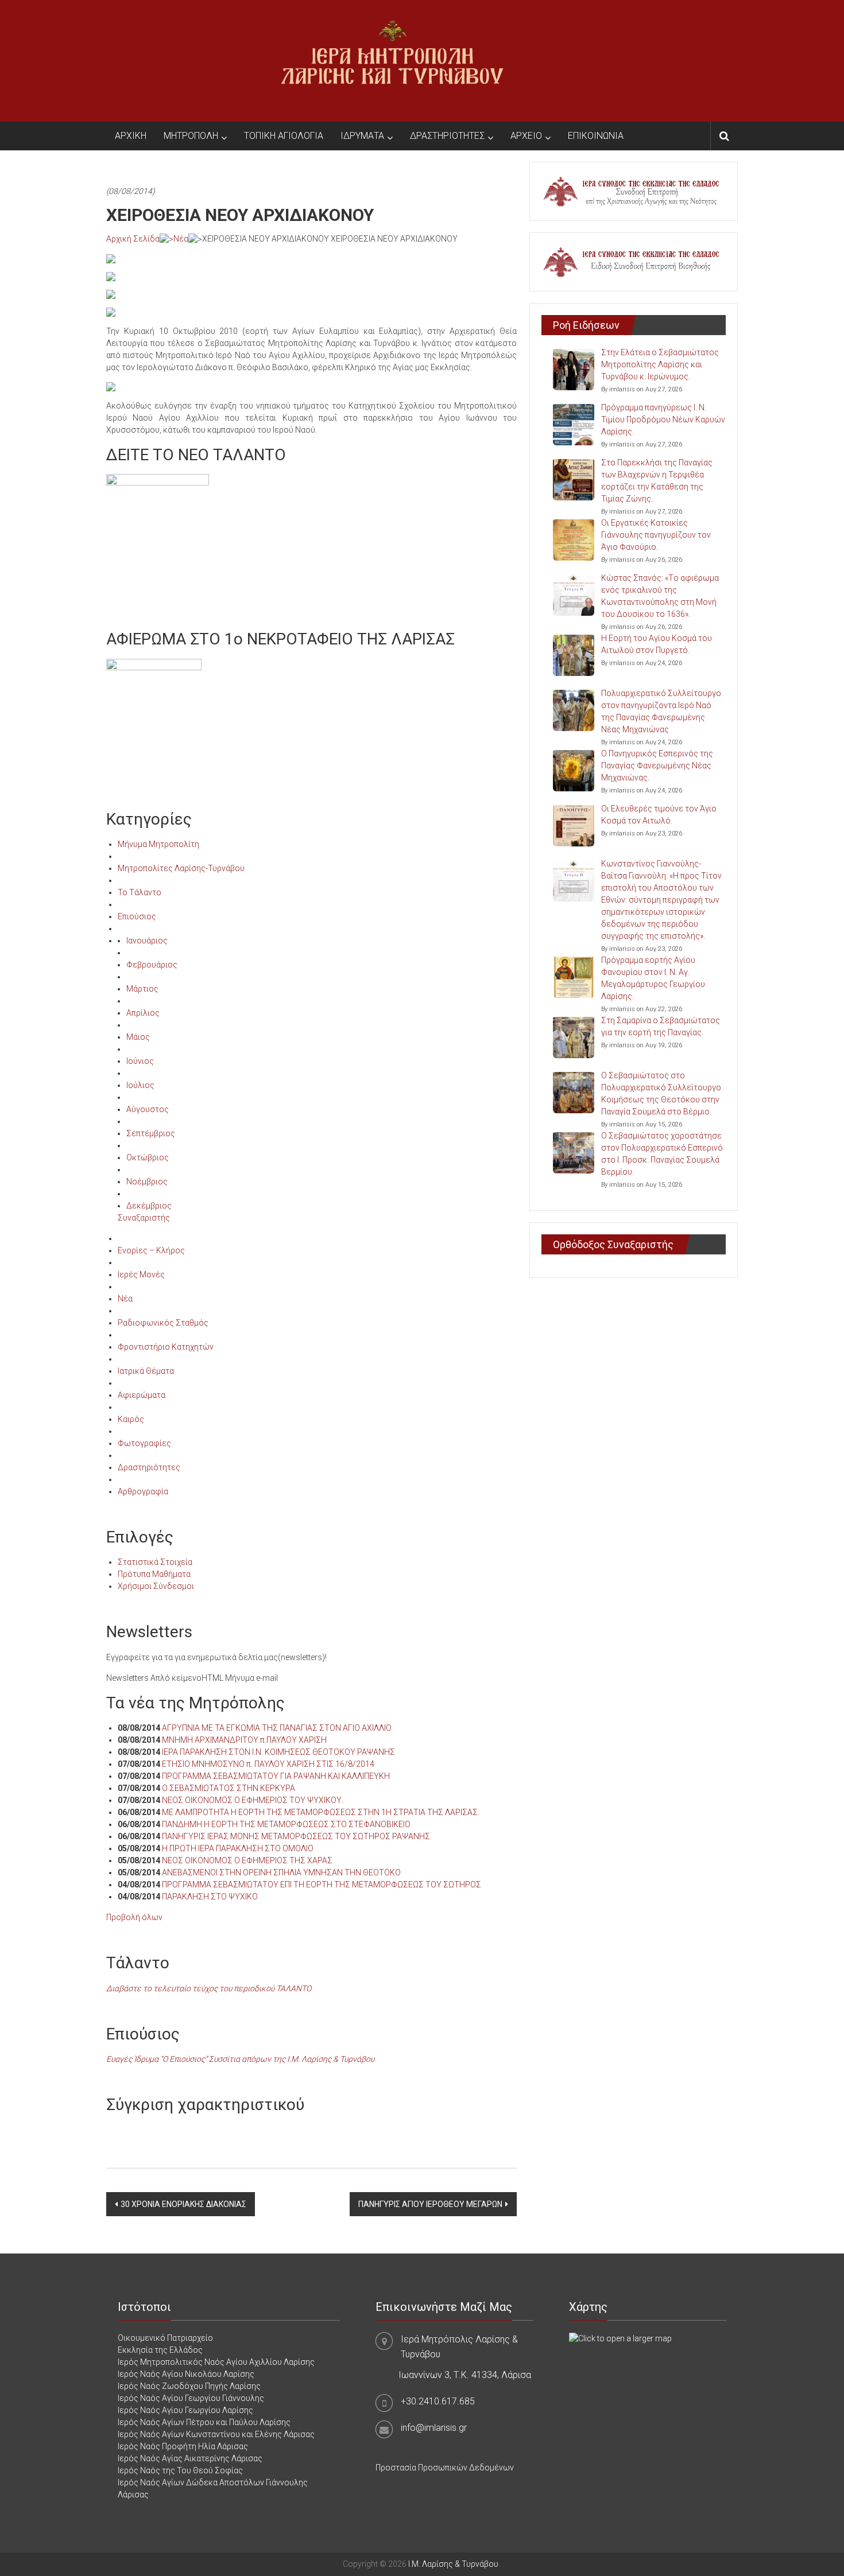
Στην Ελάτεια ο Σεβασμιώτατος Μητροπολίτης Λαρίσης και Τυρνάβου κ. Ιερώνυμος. (660, 364)
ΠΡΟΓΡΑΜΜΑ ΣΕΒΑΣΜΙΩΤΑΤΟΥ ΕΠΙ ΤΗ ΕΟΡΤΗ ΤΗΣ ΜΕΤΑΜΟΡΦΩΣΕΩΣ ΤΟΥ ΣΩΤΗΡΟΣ (322, 1885)
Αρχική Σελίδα (133, 239)
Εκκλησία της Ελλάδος (160, 2350)
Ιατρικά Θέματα (146, 1371)
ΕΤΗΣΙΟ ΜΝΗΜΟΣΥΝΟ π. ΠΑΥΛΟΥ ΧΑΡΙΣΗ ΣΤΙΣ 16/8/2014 (268, 1764)
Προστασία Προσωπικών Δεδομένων (445, 2468)
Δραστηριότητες (149, 1467)
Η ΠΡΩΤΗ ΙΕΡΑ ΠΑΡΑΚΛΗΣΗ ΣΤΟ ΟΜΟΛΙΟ (238, 1848)
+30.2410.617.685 (438, 2401)
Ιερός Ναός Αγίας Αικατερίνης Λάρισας (190, 2458)
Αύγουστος (148, 1109)
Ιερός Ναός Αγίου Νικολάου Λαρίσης (186, 2374)
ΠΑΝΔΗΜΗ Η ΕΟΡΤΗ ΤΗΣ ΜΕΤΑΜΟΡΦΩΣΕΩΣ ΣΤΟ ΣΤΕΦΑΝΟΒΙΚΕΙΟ (286, 1824)
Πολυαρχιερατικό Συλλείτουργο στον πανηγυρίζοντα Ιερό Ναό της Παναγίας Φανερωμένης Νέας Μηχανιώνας (661, 711)
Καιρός (131, 1419)
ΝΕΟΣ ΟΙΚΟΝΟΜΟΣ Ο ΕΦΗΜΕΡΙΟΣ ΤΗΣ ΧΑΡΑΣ (247, 1860)
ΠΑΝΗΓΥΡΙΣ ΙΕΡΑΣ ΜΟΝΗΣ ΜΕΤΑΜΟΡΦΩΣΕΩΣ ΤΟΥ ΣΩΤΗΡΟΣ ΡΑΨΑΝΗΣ (296, 1836)
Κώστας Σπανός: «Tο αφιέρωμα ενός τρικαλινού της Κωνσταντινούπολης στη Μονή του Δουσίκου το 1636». (660, 596)
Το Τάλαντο (140, 892)
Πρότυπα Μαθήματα (154, 1574)
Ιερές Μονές (141, 1275)
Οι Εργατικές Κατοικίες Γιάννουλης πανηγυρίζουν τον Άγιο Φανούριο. (656, 535)
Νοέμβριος (147, 1182)
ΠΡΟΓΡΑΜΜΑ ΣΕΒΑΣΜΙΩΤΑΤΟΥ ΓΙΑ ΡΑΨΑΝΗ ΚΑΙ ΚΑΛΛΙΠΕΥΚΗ (276, 1776)
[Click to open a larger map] (620, 2338)
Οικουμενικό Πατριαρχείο (165, 2338)
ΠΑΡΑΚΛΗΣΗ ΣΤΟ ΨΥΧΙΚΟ (210, 1897)
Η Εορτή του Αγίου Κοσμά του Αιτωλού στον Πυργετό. (657, 644)
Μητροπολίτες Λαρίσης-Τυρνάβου (181, 868)
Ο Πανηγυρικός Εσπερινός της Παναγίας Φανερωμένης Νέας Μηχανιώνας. (657, 766)
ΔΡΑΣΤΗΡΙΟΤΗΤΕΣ (447, 136)
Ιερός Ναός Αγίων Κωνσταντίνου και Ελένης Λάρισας (216, 2434)
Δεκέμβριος (149, 1206)
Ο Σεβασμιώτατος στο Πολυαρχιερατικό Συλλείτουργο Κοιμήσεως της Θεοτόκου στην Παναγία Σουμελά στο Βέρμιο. (661, 1093)
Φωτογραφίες (144, 1443)
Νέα (181, 239)
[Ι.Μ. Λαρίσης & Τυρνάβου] (392, 60)
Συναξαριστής (144, 1218)
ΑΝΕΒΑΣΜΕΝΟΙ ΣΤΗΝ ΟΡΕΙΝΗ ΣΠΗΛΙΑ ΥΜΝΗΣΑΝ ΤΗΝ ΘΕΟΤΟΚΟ (281, 1872)
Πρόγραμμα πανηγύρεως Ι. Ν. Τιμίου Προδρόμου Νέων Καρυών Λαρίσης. (663, 419)
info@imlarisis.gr (434, 2428)
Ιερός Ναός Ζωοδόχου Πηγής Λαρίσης (189, 2386)
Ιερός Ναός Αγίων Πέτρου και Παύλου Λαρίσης (204, 2422)
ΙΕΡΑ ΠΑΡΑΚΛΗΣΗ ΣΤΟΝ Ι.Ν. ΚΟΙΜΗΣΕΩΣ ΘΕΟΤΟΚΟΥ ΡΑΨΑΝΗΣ (278, 1752)
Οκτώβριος (148, 1157)
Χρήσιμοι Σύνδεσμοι (156, 1586)
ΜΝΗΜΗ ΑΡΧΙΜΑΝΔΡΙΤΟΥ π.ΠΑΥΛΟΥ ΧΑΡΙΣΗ (244, 1740)
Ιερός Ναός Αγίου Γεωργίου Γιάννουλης (191, 2398)
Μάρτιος (142, 989)
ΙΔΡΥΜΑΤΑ (362, 136)
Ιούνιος (140, 1061)
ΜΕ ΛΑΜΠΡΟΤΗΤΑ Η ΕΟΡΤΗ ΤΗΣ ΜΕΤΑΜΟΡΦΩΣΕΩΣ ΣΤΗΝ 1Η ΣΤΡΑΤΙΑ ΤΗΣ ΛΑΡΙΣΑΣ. (321, 1812)
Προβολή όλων (134, 1917)
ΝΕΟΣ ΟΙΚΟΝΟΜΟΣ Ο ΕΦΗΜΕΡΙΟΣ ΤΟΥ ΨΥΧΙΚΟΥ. (253, 1800)
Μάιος (138, 1037)
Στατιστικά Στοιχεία (155, 1562)
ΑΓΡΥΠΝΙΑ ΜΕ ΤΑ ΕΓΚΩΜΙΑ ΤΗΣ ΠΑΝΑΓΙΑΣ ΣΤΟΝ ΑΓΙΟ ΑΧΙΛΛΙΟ (277, 1728)
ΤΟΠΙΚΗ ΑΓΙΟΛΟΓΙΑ (284, 136)
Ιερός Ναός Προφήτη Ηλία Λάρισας (183, 2446)
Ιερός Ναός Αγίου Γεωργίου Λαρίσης (185, 2410)
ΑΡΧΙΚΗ (131, 136)
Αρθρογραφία (143, 1491)
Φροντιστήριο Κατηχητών (166, 1347)
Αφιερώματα (142, 1395)
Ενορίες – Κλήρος (151, 1250)
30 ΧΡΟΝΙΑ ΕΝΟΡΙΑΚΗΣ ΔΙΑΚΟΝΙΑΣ (183, 2204)
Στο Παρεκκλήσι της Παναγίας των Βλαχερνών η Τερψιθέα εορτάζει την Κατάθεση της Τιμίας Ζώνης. (657, 481)
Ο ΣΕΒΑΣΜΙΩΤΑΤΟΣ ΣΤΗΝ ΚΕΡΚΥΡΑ (229, 1788)
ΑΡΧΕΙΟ (526, 136)
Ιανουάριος (147, 941)
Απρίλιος (143, 1013)
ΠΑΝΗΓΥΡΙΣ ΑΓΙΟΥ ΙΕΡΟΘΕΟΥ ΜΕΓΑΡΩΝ (430, 2204)
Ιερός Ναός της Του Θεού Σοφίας (180, 2470)
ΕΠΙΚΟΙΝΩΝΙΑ (596, 136)
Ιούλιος (140, 1085)
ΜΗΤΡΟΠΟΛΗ (191, 136)
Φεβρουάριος (152, 965)
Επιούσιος (137, 916)
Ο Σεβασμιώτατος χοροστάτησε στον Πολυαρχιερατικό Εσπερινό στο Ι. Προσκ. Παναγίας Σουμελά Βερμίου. (662, 1154)
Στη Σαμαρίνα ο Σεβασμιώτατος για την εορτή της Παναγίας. (661, 1026)
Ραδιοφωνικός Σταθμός (163, 1323)
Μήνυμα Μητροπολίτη (158, 844)
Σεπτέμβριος (151, 1133)
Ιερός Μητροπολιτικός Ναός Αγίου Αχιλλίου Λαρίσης (216, 2362)
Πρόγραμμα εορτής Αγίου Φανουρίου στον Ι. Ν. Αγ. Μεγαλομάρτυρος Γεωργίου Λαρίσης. (653, 978)
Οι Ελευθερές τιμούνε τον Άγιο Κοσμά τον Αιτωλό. (659, 815)
